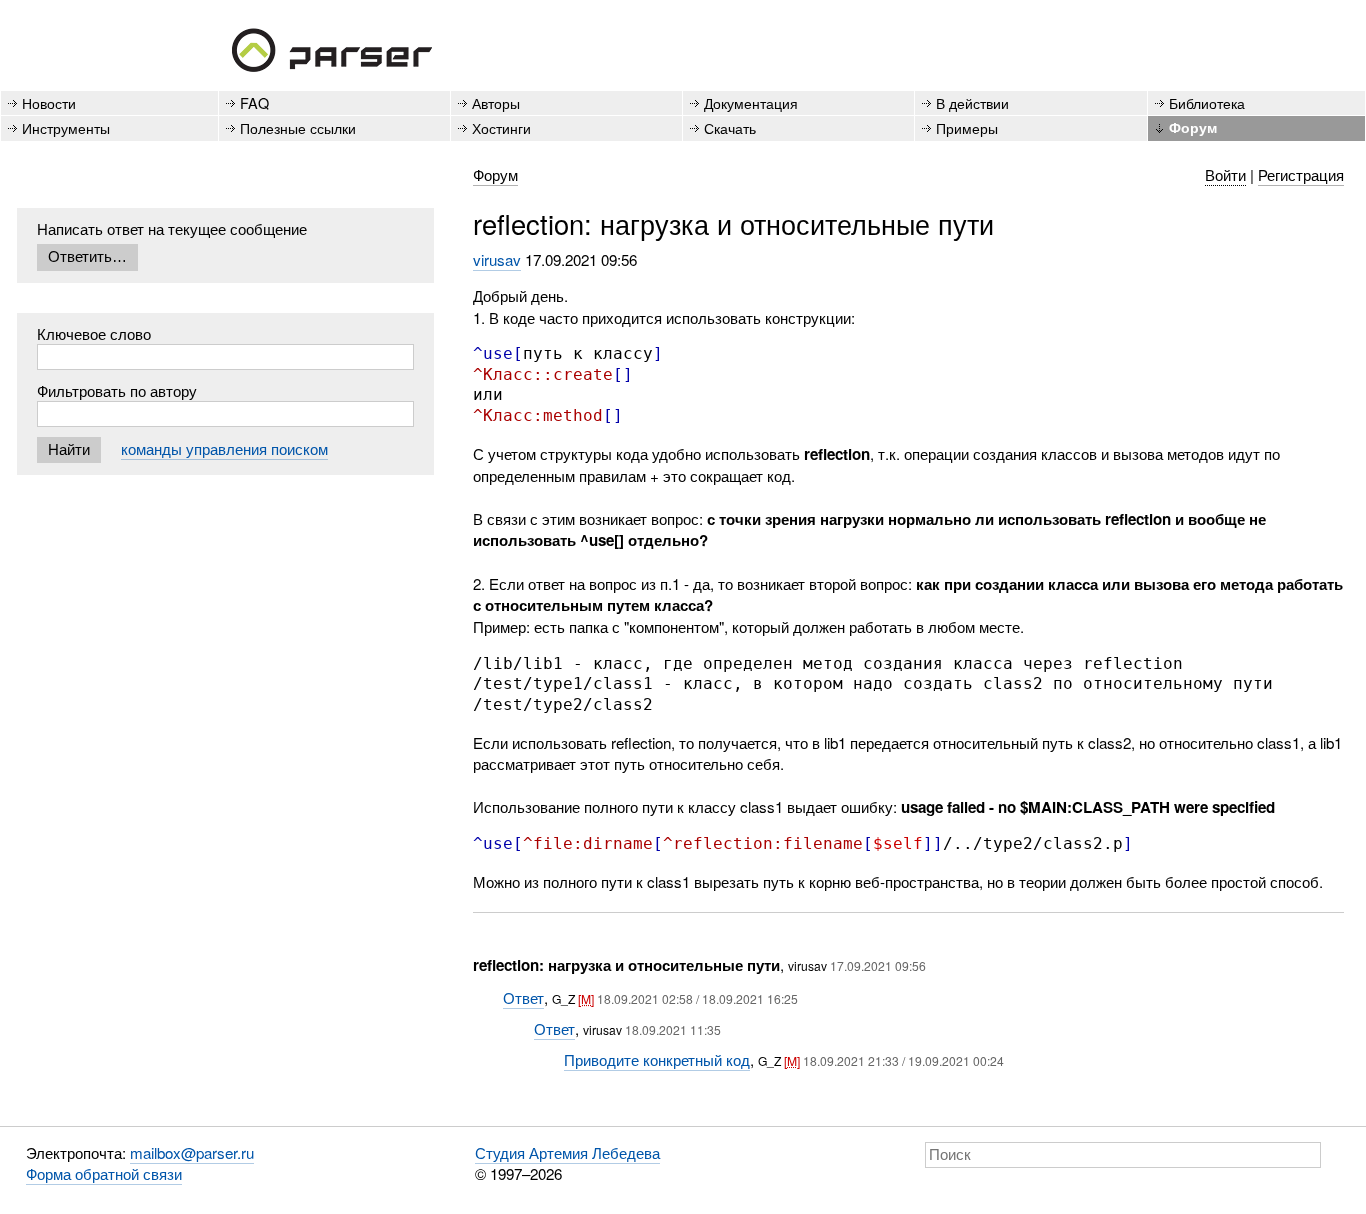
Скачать (730, 127)
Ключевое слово (94, 333)
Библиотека (1207, 102)
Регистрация (1301, 174)
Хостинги (501, 127)
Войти (1225, 174)
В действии (972, 102)
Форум (1193, 127)
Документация (751, 102)
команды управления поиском (224, 448)
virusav (497, 259)
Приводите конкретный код (657, 1059)
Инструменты (66, 127)
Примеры (967, 127)
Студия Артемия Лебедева (567, 1152)
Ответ (523, 997)
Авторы (496, 102)
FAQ (254, 102)
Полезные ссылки (298, 127)
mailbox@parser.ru (192, 1152)
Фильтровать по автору (117, 390)
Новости (49, 102)
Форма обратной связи (104, 1173)
